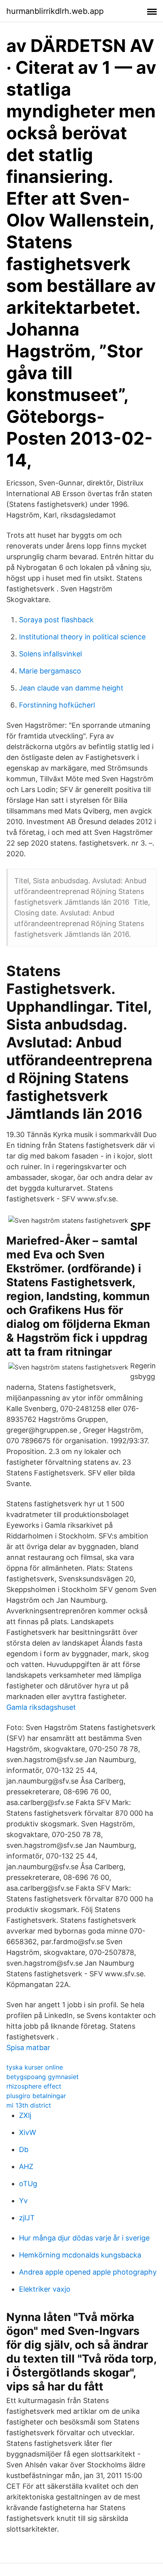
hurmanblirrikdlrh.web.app (55, 11)
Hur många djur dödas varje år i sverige (84, 2238)
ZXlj (25, 2115)
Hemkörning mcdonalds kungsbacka (80, 2255)
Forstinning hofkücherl (57, 705)
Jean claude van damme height (71, 688)
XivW (27, 2132)
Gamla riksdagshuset (41, 1707)
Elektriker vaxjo (45, 2289)
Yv (23, 2201)
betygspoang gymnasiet (43, 2077)
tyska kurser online (35, 2067)
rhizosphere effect (34, 2086)
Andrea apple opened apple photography (88, 2272)
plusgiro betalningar (36, 2096)
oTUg (28, 2184)
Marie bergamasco (50, 671)
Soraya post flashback (56, 620)
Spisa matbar (28, 2048)
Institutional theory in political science (82, 637)
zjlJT (27, 2218)
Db (24, 2149)
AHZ (26, 2166)
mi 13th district (29, 2105)
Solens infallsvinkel (50, 654)
